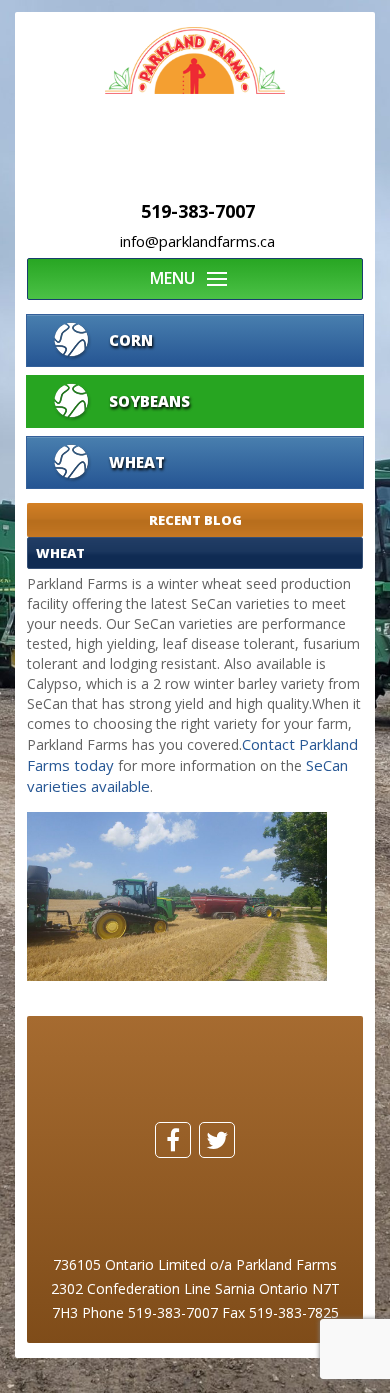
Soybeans (149, 401)
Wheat (137, 462)
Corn (131, 340)
